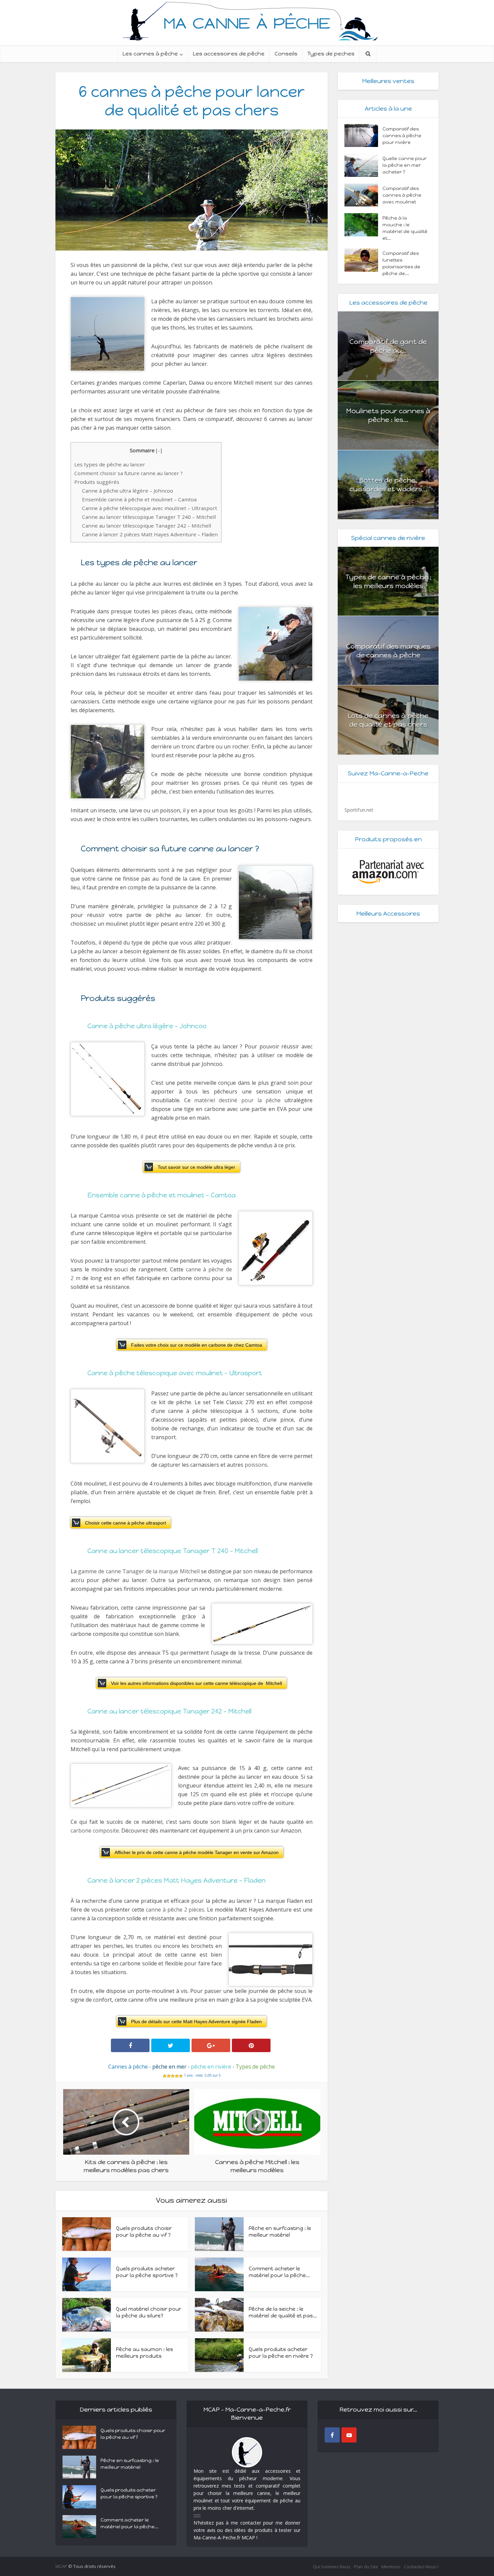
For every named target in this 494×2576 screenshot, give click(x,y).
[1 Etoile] (165, 2076)
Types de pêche (255, 2067)
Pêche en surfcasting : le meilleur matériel (130, 2464)
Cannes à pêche (128, 2067)
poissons (256, 1465)
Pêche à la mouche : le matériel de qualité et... (405, 228)
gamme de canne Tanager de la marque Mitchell (139, 1571)
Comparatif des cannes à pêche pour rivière (402, 136)
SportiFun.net (359, 810)
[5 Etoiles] (181, 2076)
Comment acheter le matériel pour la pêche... (130, 2523)
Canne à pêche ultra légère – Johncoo (128, 491)
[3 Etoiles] (173, 2076)
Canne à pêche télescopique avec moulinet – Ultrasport (150, 508)
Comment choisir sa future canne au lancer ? (129, 473)
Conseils (286, 54)
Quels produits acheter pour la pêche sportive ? (129, 2493)
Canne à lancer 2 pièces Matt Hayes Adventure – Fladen (150, 534)
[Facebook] (332, 2435)
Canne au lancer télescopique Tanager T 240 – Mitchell (149, 517)
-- (159, 450)
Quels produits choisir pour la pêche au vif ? (133, 2434)
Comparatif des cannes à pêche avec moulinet (402, 195)
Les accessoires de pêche (229, 54)
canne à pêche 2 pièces (175, 1910)
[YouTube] (349, 2435)
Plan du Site (366, 2567)
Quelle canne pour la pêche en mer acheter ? (405, 165)
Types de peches (331, 54)
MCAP (61, 2566)
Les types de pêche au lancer (110, 464)
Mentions (391, 2567)
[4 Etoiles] (177, 2076)
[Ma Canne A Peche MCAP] (247, 20)
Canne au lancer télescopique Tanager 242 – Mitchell (147, 526)
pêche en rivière (211, 2067)
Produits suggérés (97, 482)
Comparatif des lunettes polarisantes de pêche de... (401, 263)
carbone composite (95, 1831)
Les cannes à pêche (150, 54)
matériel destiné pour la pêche (237, 1100)
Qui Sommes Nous (332, 2567)
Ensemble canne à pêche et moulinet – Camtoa (139, 499)
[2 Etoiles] (169, 2076)
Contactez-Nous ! (421, 2567)
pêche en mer (169, 2067)
